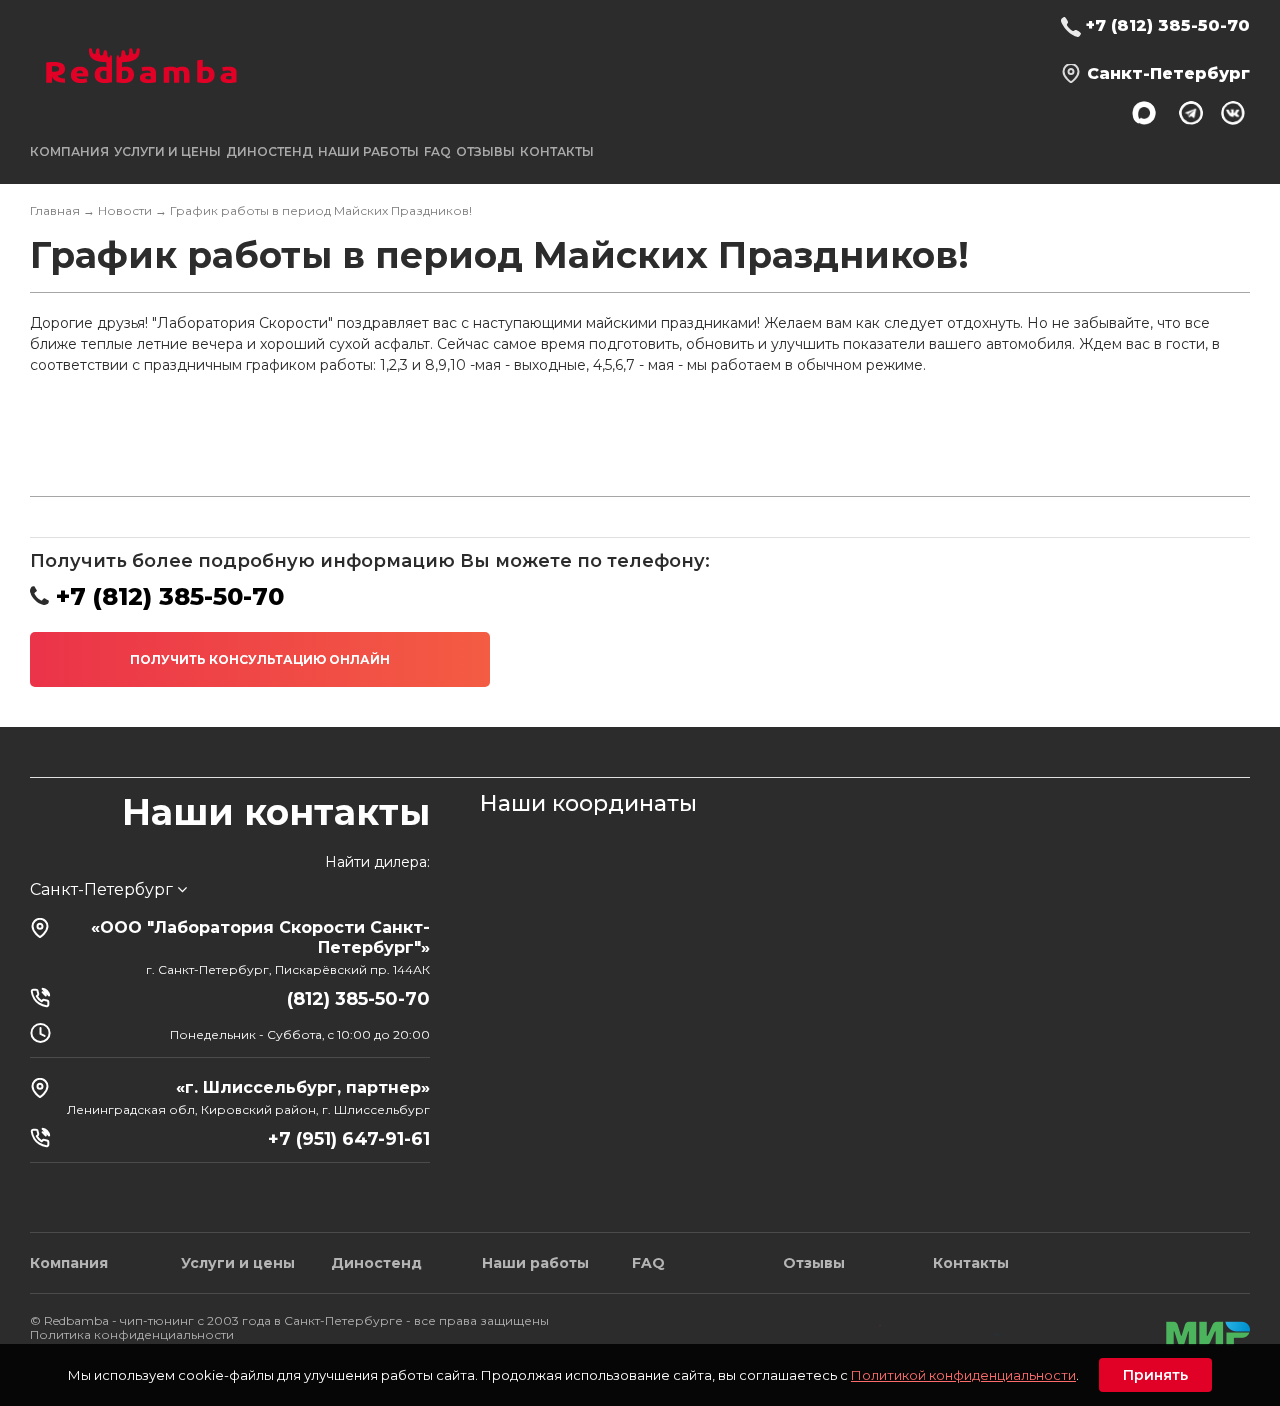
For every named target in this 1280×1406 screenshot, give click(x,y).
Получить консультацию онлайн (260, 659)
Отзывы (485, 151)
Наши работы (368, 151)
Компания (69, 1263)
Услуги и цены (238, 1263)
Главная (55, 210)
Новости (125, 210)
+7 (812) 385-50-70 (1168, 25)
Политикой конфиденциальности (963, 1375)
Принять (1155, 1375)
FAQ (437, 151)
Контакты (557, 151)
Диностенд (269, 151)
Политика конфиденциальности (132, 1334)
